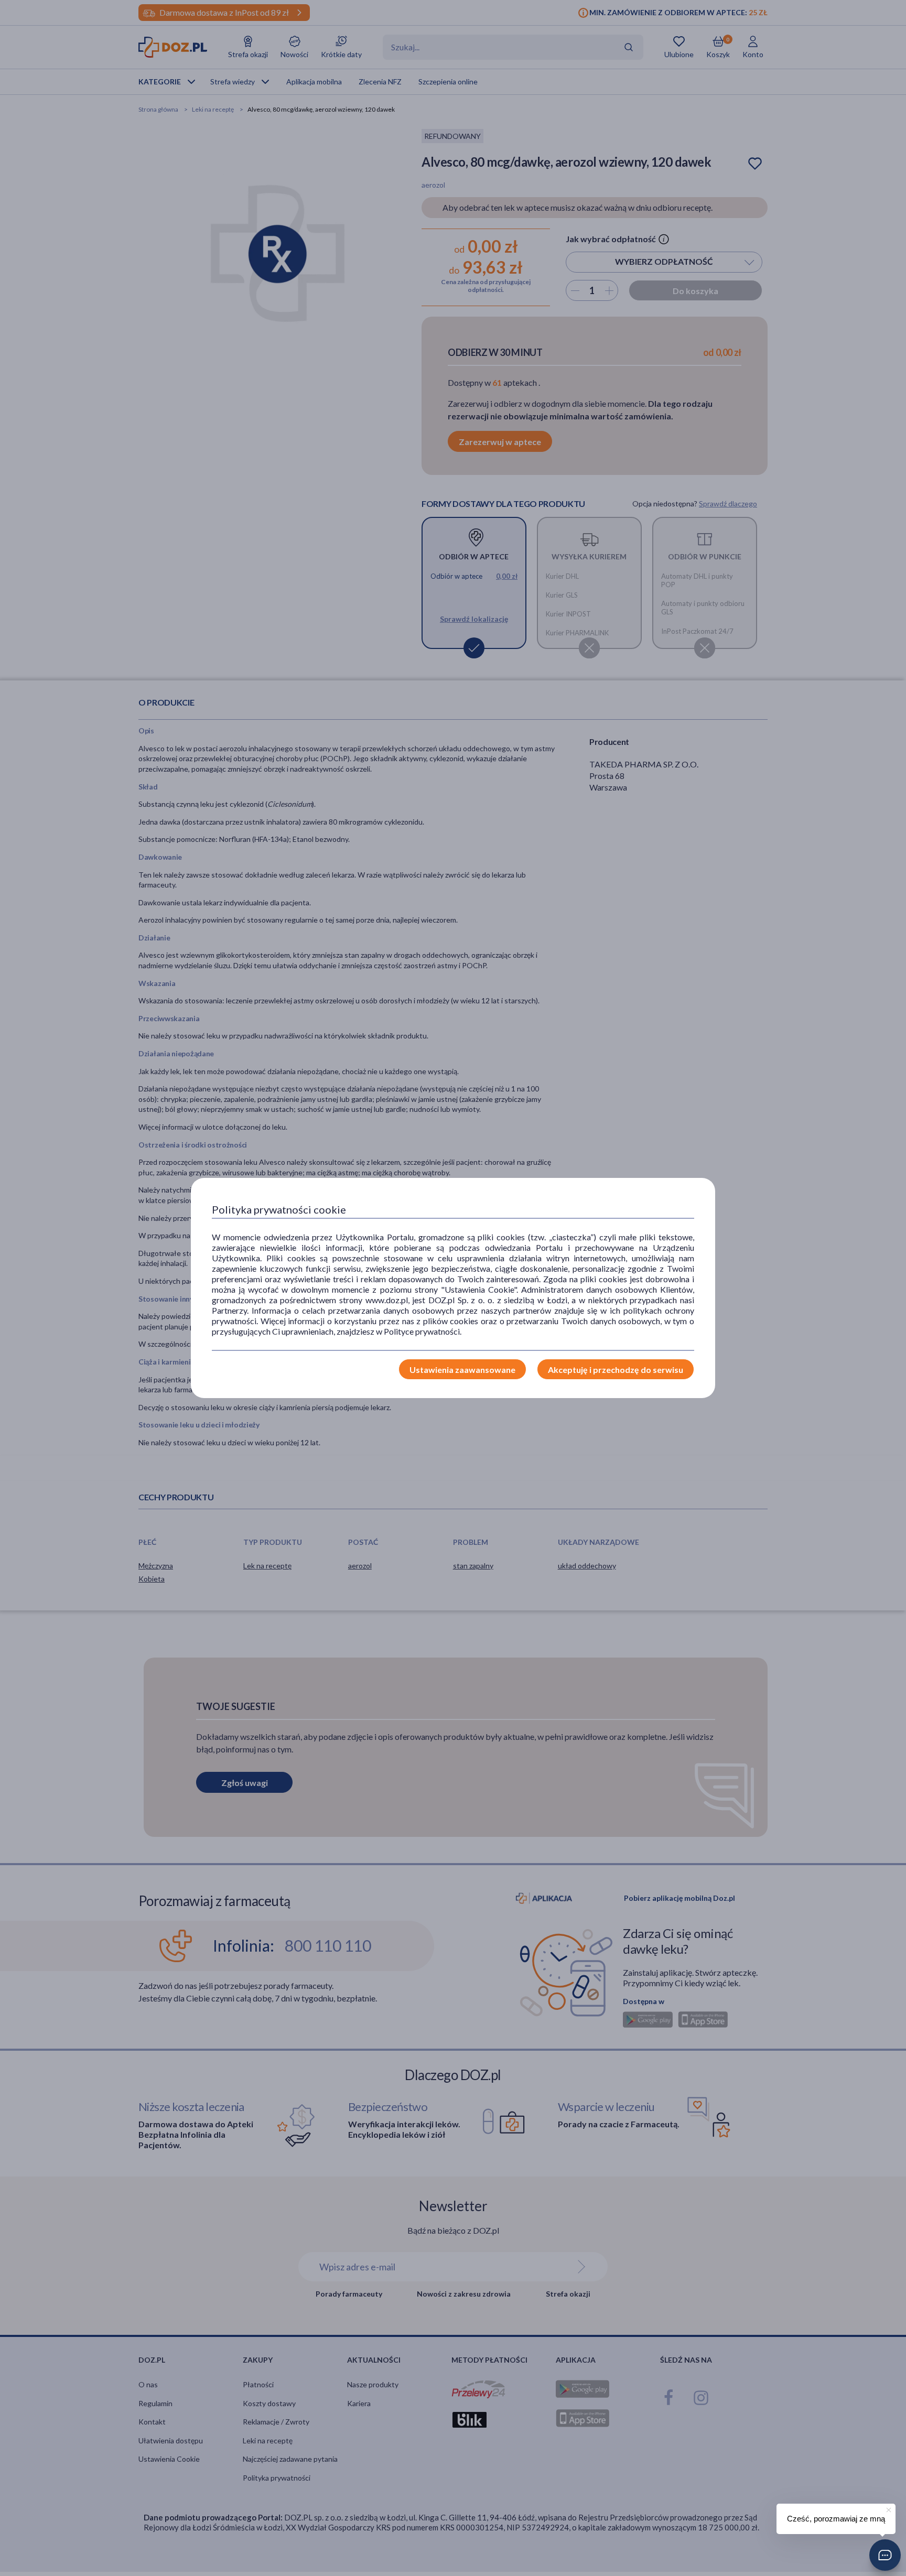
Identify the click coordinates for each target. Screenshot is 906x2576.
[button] (885, 2555)
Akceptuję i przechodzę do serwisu (616, 1370)
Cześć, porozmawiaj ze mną (836, 2519)
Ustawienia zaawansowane (462, 1370)
